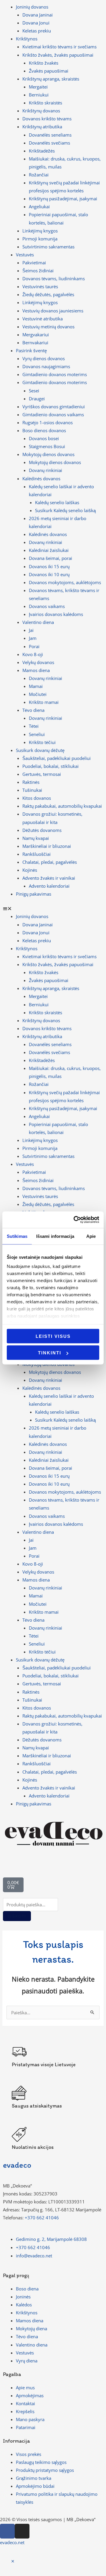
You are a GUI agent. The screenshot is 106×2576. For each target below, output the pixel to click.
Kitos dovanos (37, 798)
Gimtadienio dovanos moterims (55, 374)
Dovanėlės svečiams (49, 143)
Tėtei (34, 726)
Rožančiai (39, 175)
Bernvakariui (35, 343)
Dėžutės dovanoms (42, 830)
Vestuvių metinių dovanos (48, 327)
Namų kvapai (36, 838)
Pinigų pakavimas (34, 894)
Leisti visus (53, 1336)
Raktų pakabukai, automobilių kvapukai (62, 806)
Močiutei (38, 694)
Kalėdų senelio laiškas (57, 502)
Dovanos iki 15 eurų (49, 566)
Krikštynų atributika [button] (42, 127)
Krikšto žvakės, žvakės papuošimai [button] (58, 55)
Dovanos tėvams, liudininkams (54, 278)
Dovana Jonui (36, 23)
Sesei (34, 391)
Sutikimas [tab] (17, 1236)
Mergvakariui (36, 335)
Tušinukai (32, 790)
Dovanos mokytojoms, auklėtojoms (65, 582)
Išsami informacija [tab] (55, 1236)
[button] (53, 908)
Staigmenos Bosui (47, 446)
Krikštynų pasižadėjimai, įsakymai (63, 199)
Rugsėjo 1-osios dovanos (48, 422)
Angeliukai (39, 207)
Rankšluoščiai (37, 854)
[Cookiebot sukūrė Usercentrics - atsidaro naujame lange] (75, 1220)
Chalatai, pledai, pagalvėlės (50, 862)
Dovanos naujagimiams (46, 366)
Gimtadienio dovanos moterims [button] (55, 382)
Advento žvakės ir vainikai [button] (49, 878)
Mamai (36, 686)
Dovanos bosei (44, 438)
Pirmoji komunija (40, 239)
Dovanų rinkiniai (45, 470)
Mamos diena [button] (36, 670)
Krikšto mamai (44, 702)
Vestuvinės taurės (40, 286)
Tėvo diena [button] (33, 710)
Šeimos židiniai (38, 271)
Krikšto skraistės (45, 103)
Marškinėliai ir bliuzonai (47, 846)
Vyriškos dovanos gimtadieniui (54, 407)
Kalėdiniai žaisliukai (49, 550)
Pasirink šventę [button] (31, 350)
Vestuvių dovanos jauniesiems (53, 311)
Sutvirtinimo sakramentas (48, 247)
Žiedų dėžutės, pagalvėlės (48, 294)
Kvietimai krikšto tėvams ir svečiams (59, 47)
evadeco (17, 2165)
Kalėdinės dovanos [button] (41, 479)
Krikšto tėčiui (42, 742)
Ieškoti (17, 1916)
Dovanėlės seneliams (50, 135)
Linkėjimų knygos (40, 231)
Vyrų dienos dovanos (44, 358)
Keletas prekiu (37, 31)
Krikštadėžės (42, 151)
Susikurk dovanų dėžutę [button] (40, 750)
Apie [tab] (91, 1236)
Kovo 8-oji (33, 654)
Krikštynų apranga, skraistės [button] (51, 79)
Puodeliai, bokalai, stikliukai (50, 766)
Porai (34, 646)
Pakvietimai (34, 263)
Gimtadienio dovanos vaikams (53, 414)
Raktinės (31, 782)
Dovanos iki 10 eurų (49, 574)
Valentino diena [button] (38, 622)
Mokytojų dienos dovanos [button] (48, 454)
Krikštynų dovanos (41, 111)
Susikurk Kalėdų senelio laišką (65, 510)
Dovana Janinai (38, 15)
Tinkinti (50, 1353)
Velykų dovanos (38, 662)
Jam (33, 638)
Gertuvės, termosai (42, 774)
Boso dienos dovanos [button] (44, 430)
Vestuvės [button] (25, 255)
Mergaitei (38, 87)
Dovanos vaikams (47, 606)
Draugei (37, 399)
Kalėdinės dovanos (48, 534)
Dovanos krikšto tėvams (47, 119)
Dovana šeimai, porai (50, 558)
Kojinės (30, 870)
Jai (31, 630)
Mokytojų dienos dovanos (55, 462)
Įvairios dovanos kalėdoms (56, 614)
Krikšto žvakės (44, 63)
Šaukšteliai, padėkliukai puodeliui (57, 758)
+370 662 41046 (42, 2218)
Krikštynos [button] (27, 39)
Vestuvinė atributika (43, 319)
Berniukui (39, 95)
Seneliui (37, 734)
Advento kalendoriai (49, 886)
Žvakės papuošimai (49, 71)
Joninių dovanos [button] (32, 7)
